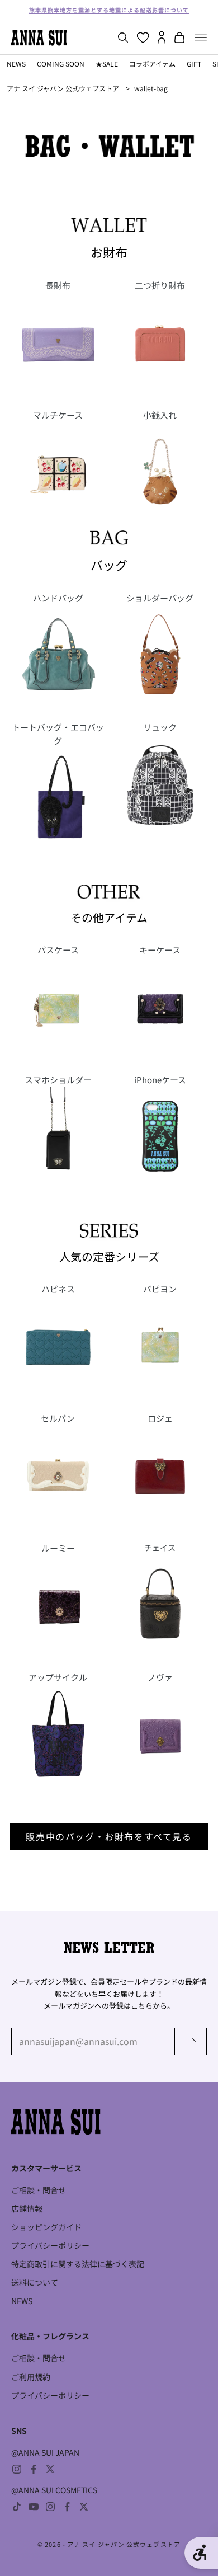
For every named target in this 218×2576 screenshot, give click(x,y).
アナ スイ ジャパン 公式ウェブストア (63, 88)
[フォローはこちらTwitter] (50, 2469)
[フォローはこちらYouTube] (34, 2507)
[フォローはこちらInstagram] (17, 2469)
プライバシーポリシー (50, 2245)
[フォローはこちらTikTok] (17, 2507)
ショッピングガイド (46, 2227)
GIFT (194, 64)
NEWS (16, 64)
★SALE (107, 64)
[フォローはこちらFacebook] (34, 2469)
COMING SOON (61, 64)
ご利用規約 (31, 2377)
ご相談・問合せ (39, 2190)
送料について (35, 2282)
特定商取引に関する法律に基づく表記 (78, 2264)
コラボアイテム (152, 64)
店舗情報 (27, 2208)
